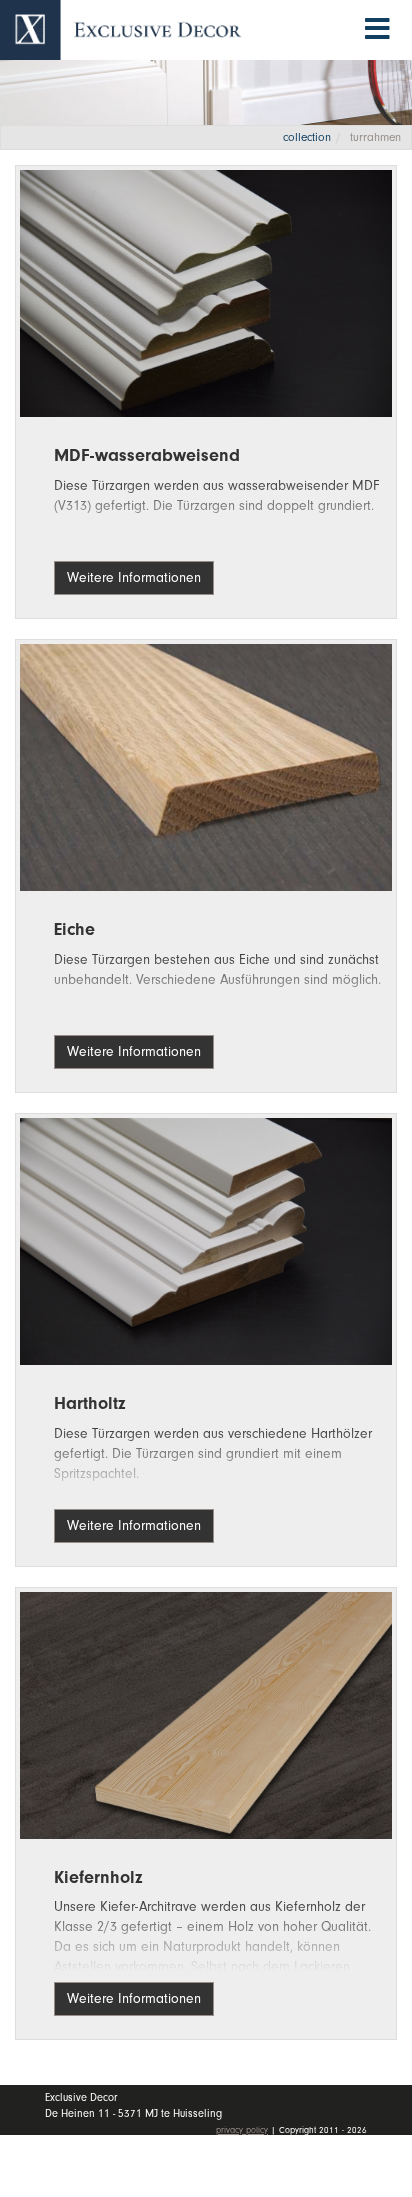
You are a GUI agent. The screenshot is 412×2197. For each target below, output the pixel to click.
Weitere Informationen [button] (134, 577)
